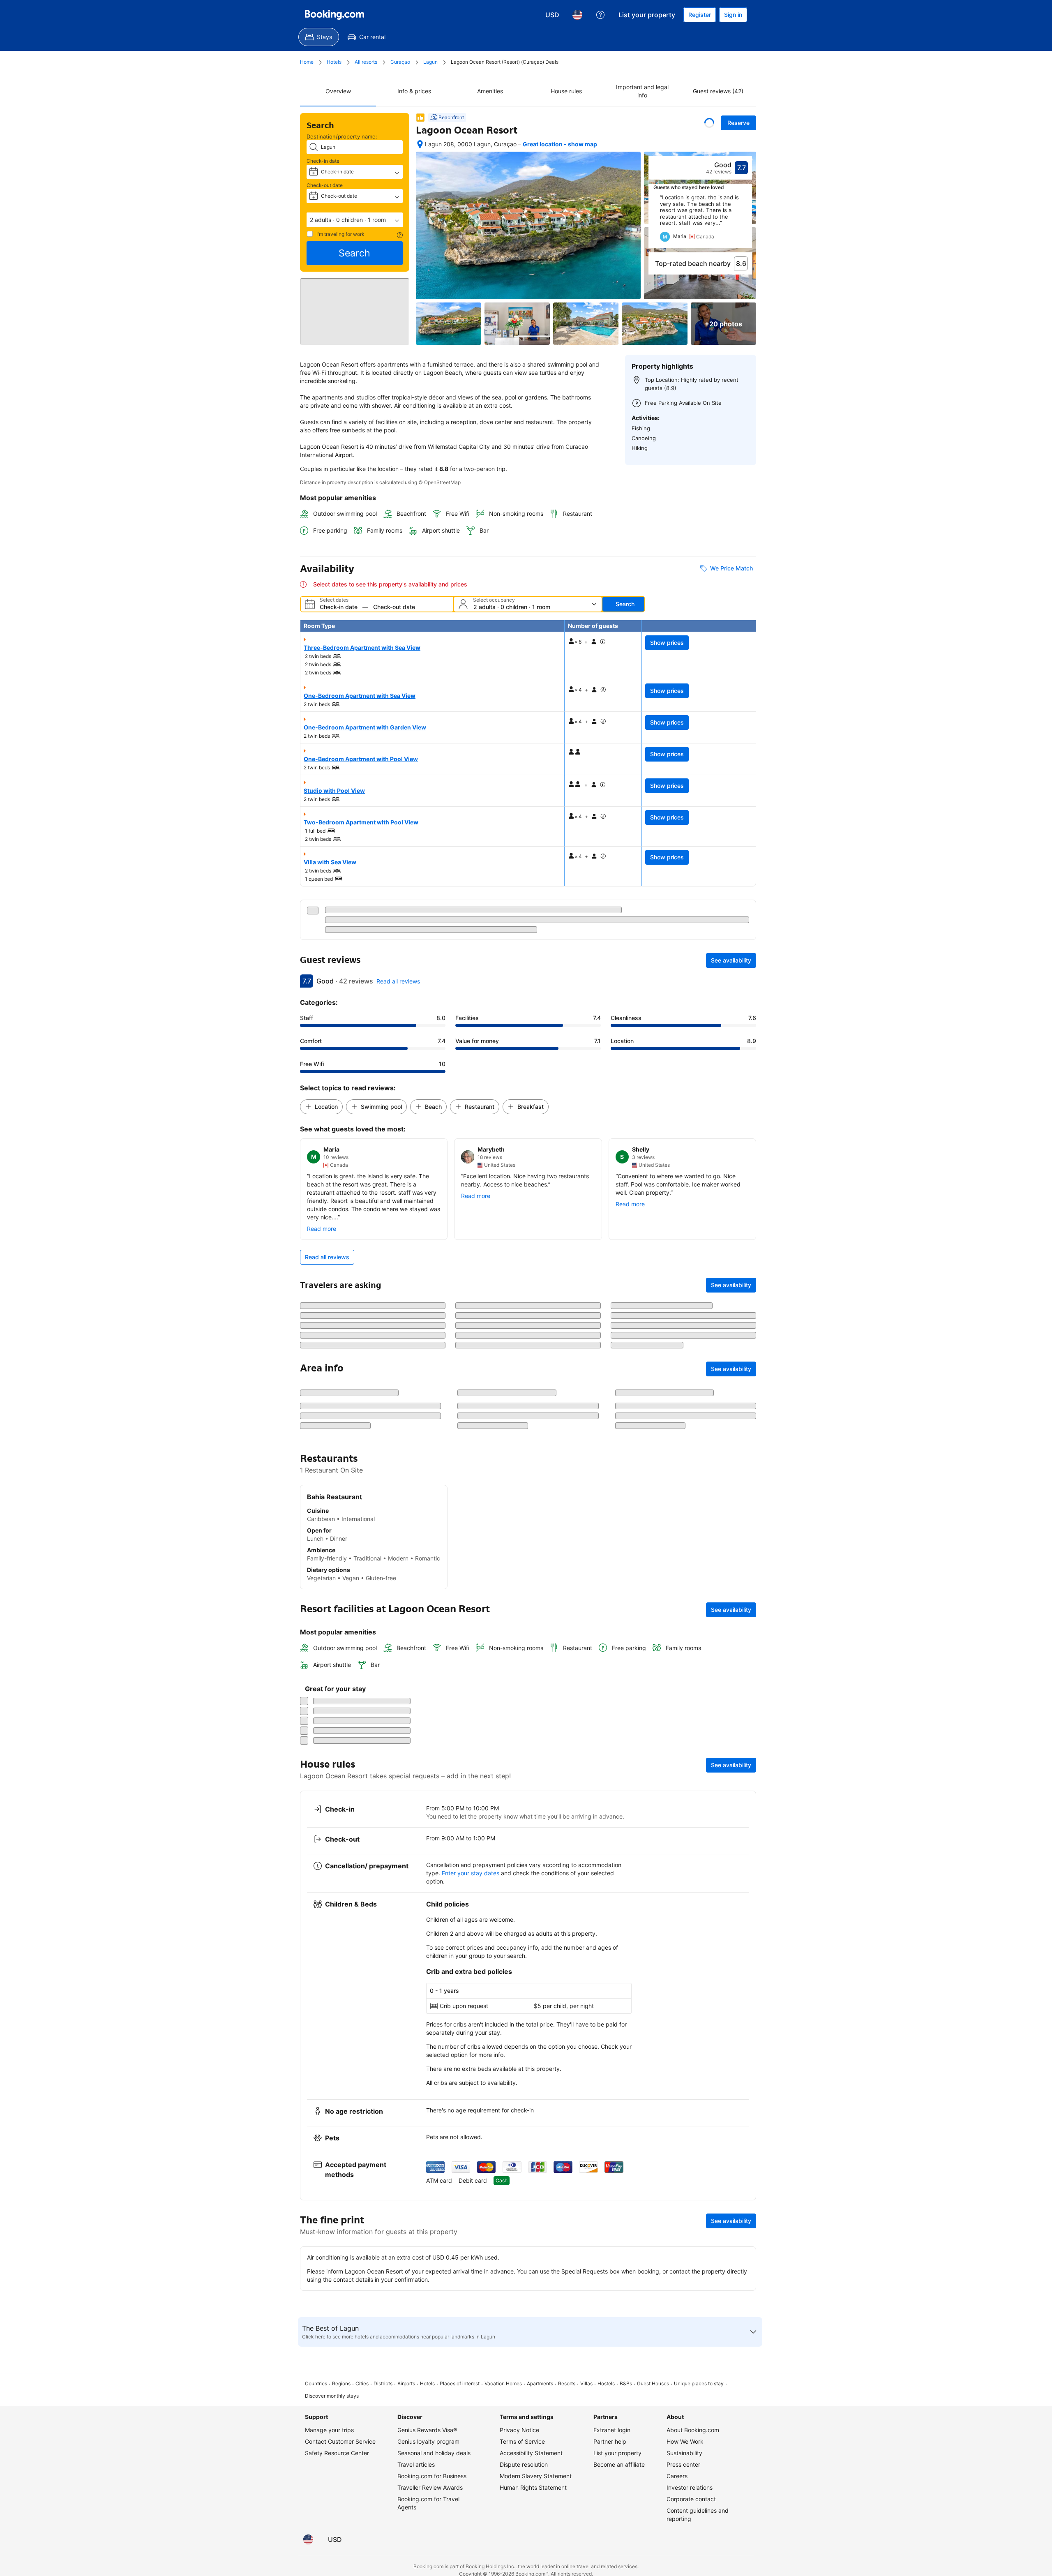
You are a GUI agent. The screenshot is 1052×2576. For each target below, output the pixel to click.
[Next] (746, 221)
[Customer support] (600, 15)
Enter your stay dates (471, 2418)
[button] (355, 220)
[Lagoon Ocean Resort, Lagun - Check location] (420, 144)
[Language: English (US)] (577, 15)
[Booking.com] (335, 15)
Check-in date (323, 161)
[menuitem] (319, 37)
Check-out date (325, 185)
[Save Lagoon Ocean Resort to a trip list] (709, 123)
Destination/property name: (342, 136)
